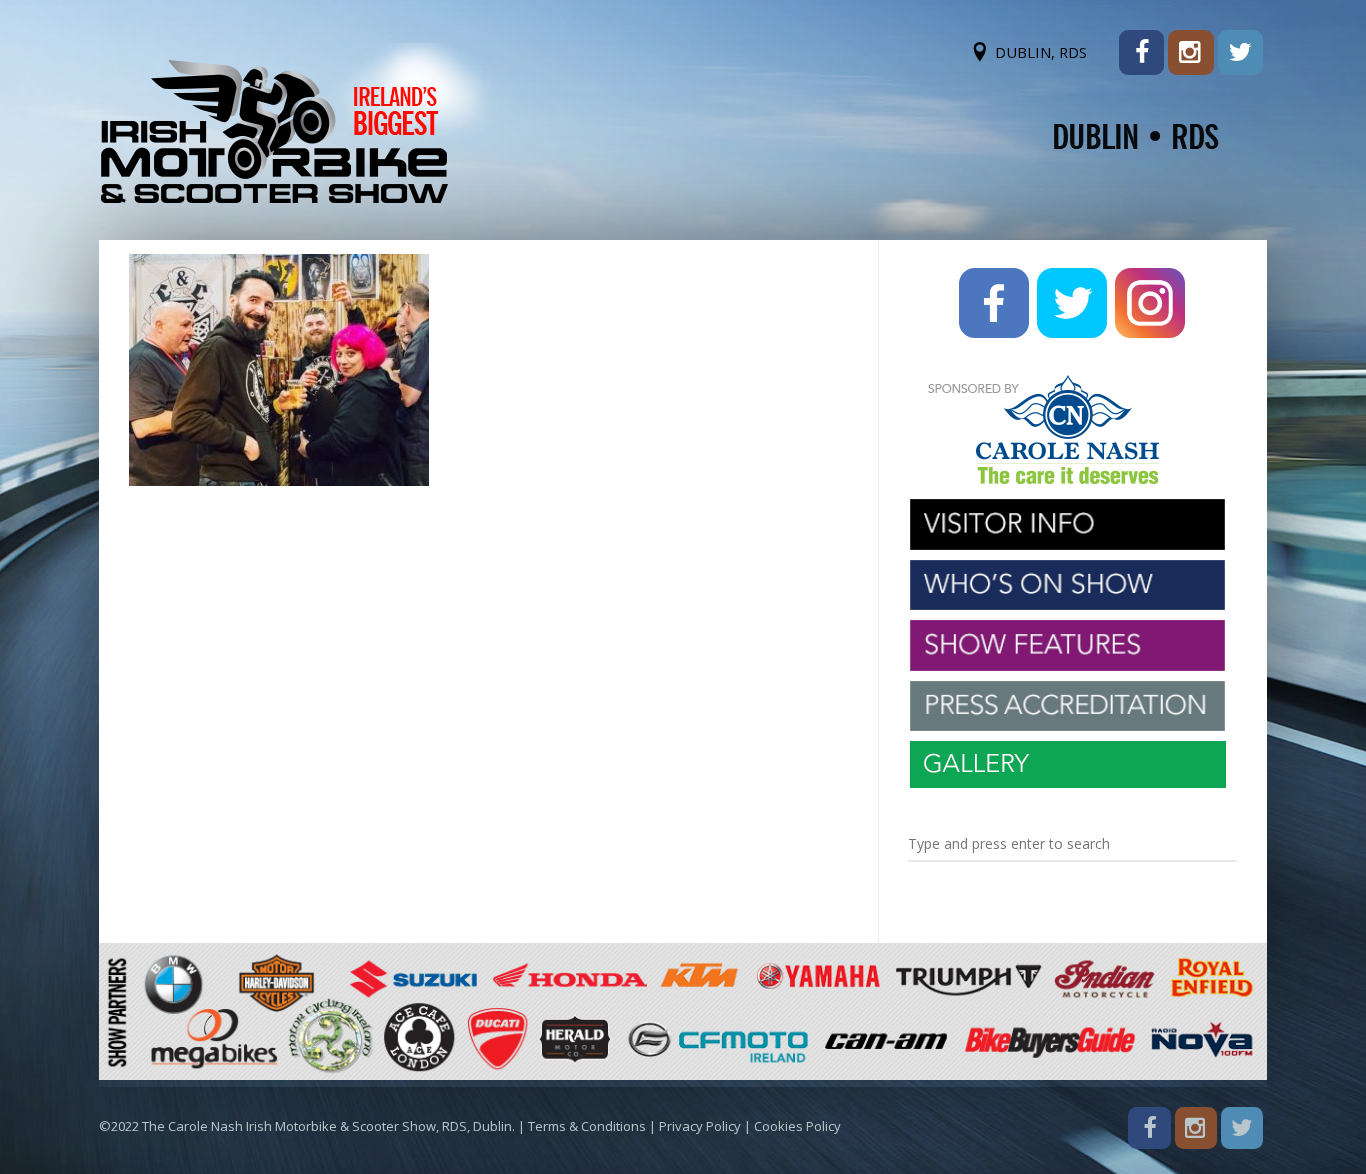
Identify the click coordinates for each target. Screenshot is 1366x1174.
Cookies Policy (797, 1126)
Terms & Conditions (587, 1126)
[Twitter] (1240, 52)
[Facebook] (1141, 52)
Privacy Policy (700, 1126)
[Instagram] (1190, 52)
